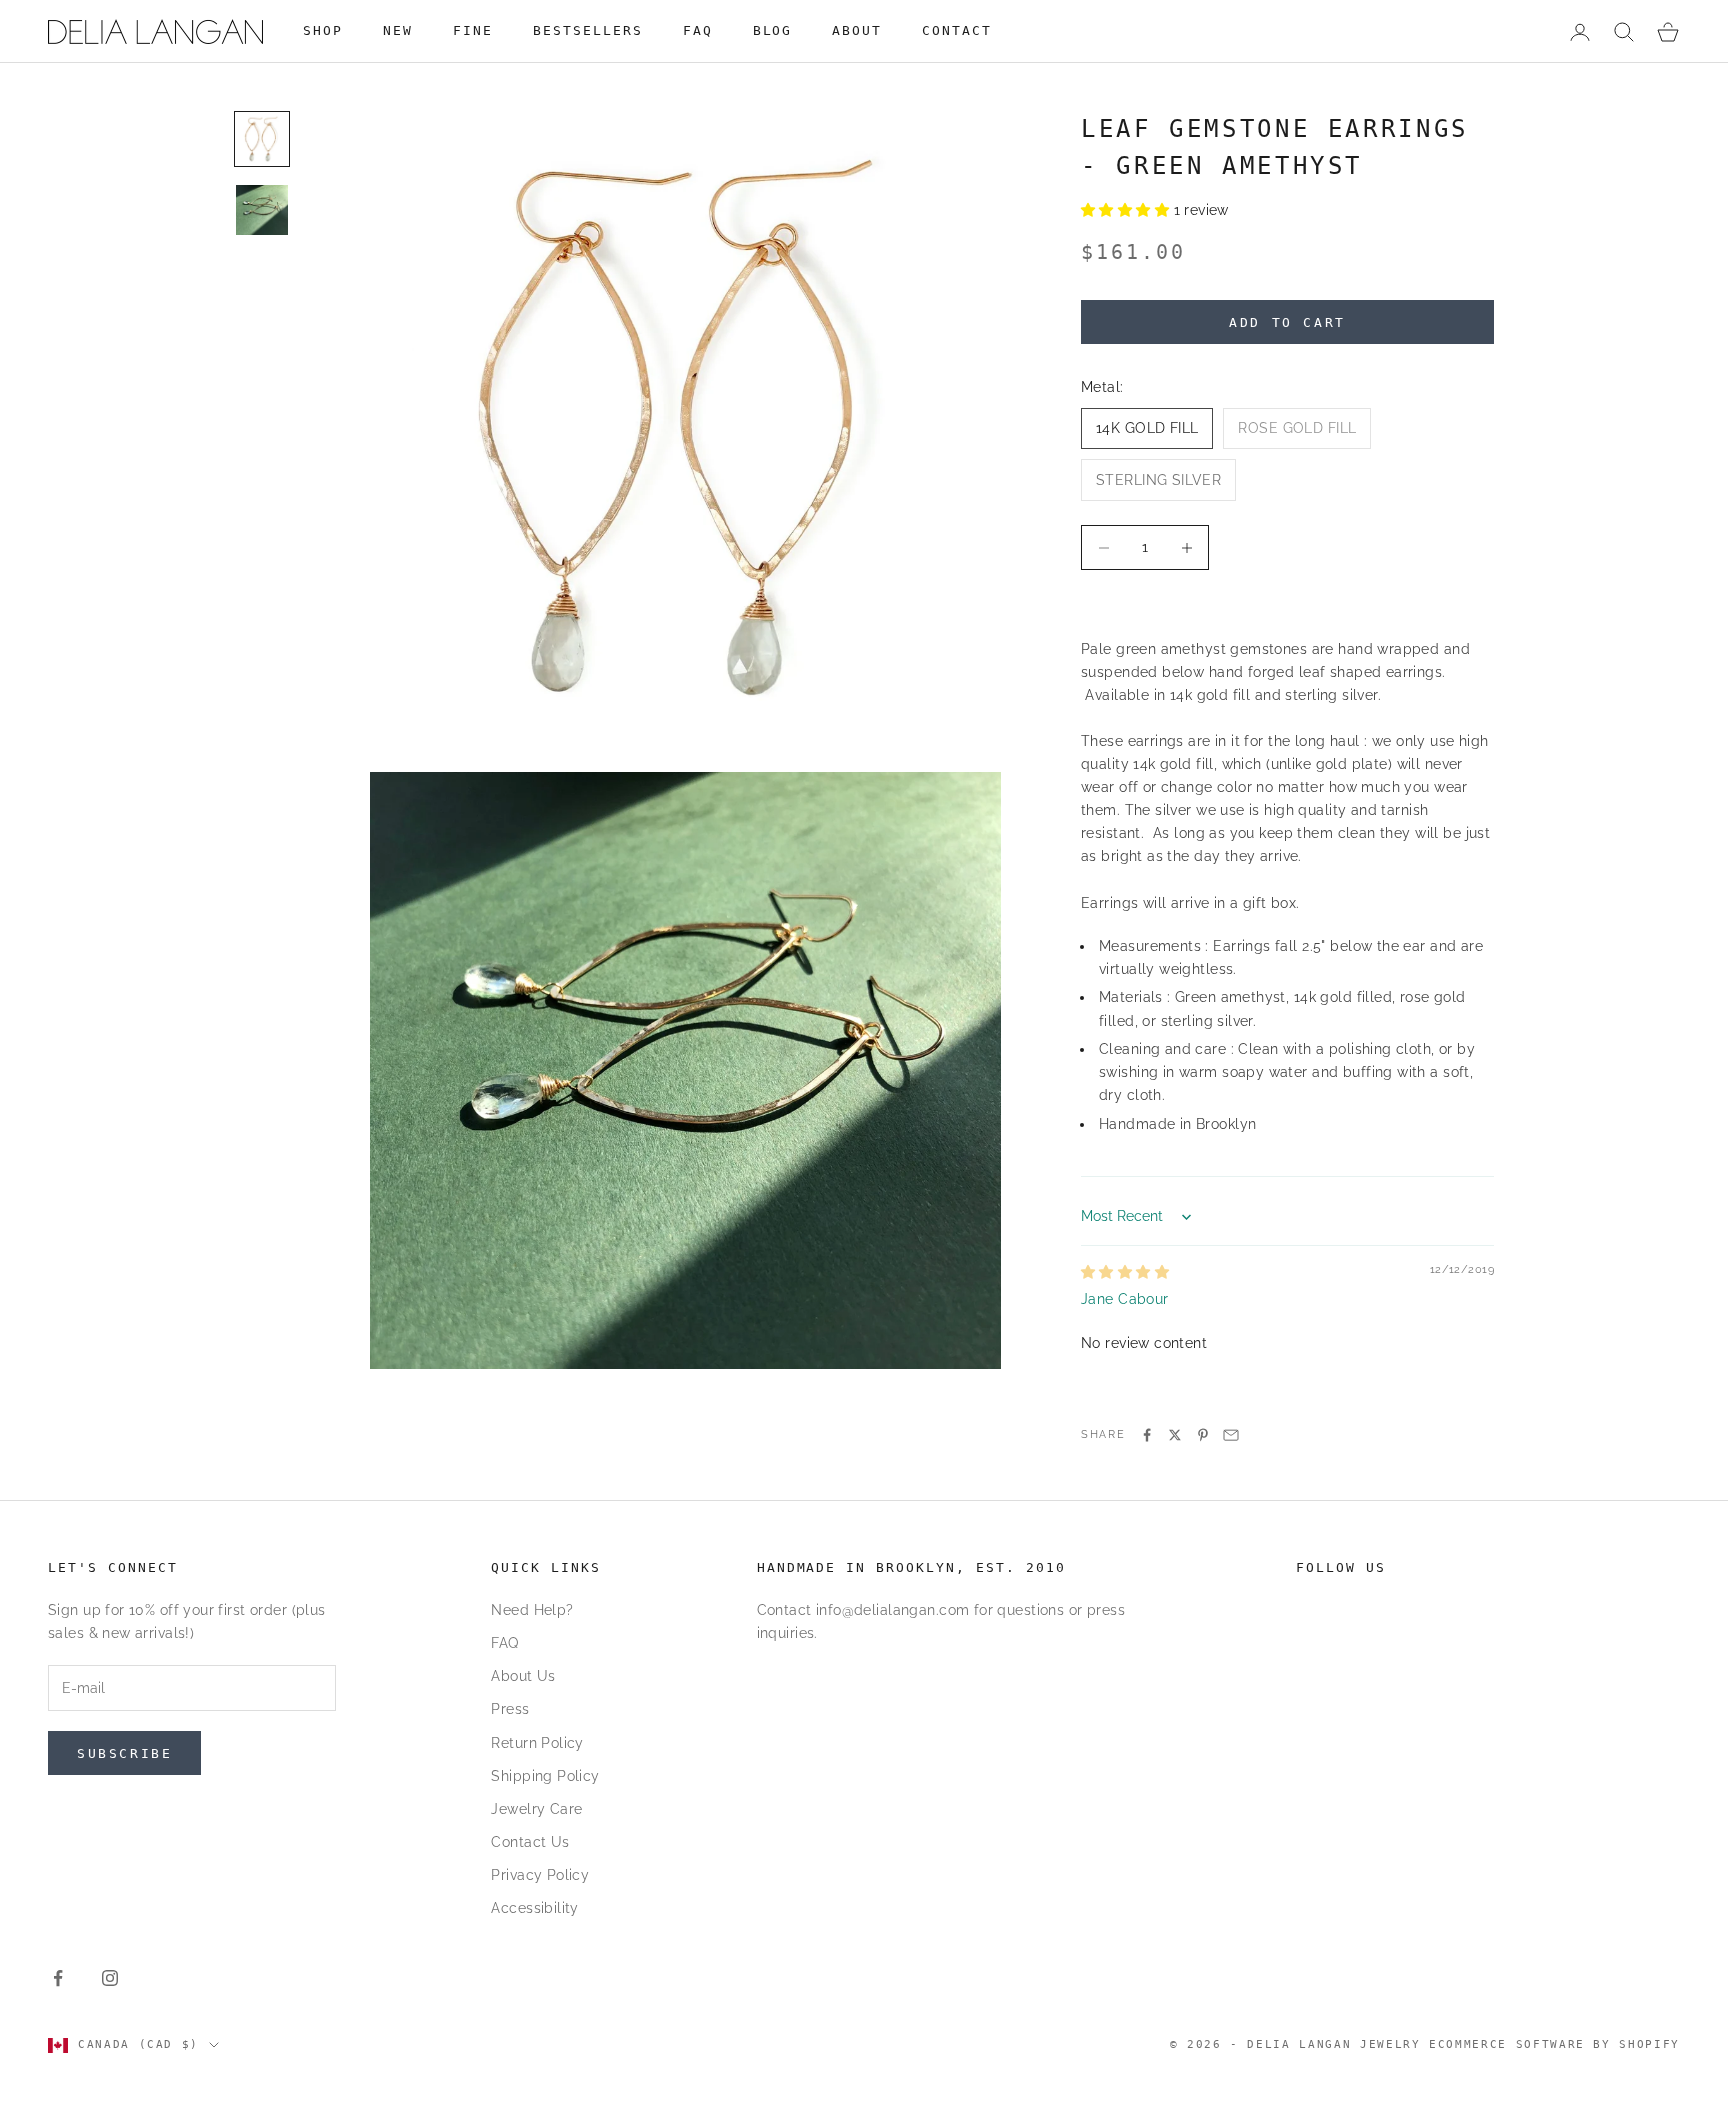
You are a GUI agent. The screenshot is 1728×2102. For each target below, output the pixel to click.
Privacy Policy (540, 1875)
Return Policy (537, 1743)
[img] (1125, 1272)
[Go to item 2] (262, 209)
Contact (957, 30)
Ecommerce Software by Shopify (1554, 2044)
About (857, 30)
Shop (323, 30)
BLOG (773, 30)
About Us (523, 1676)
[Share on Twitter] (1175, 1435)
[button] (1127, 210)
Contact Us (530, 1842)
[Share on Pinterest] (1203, 1435)
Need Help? (532, 1610)
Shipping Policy (545, 1776)
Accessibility (534, 1908)
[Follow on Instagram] (110, 1978)
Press (510, 1709)
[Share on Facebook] (1147, 1435)
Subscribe (124, 1753)
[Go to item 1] (262, 139)
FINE (473, 30)
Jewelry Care (536, 1809)
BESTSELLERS (588, 30)
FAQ (698, 30)
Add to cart (1287, 322)
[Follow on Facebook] (58, 1978)
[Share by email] (1231, 1435)
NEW (398, 30)
